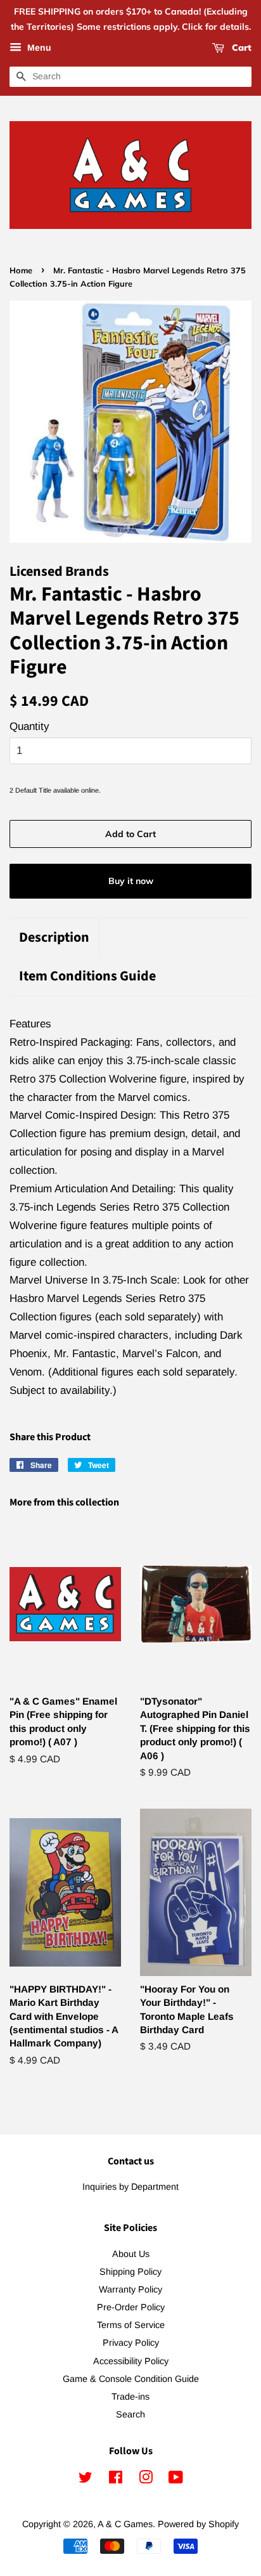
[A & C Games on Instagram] (146, 2480)
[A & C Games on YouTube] (176, 2480)
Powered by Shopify (198, 2524)
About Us (131, 2254)
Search (130, 2414)
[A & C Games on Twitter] (86, 2480)
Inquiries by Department (130, 2187)
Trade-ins (130, 2397)
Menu (38, 48)
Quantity (29, 726)
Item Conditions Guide (87, 976)
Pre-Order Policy (131, 2307)
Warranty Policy (130, 2289)
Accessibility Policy (131, 2361)
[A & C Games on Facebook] (116, 2480)
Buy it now (131, 881)
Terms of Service (131, 2325)
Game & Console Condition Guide (131, 2379)
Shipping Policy (130, 2272)
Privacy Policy (131, 2343)
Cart (240, 48)
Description (54, 938)
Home (21, 270)
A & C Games (125, 2524)
